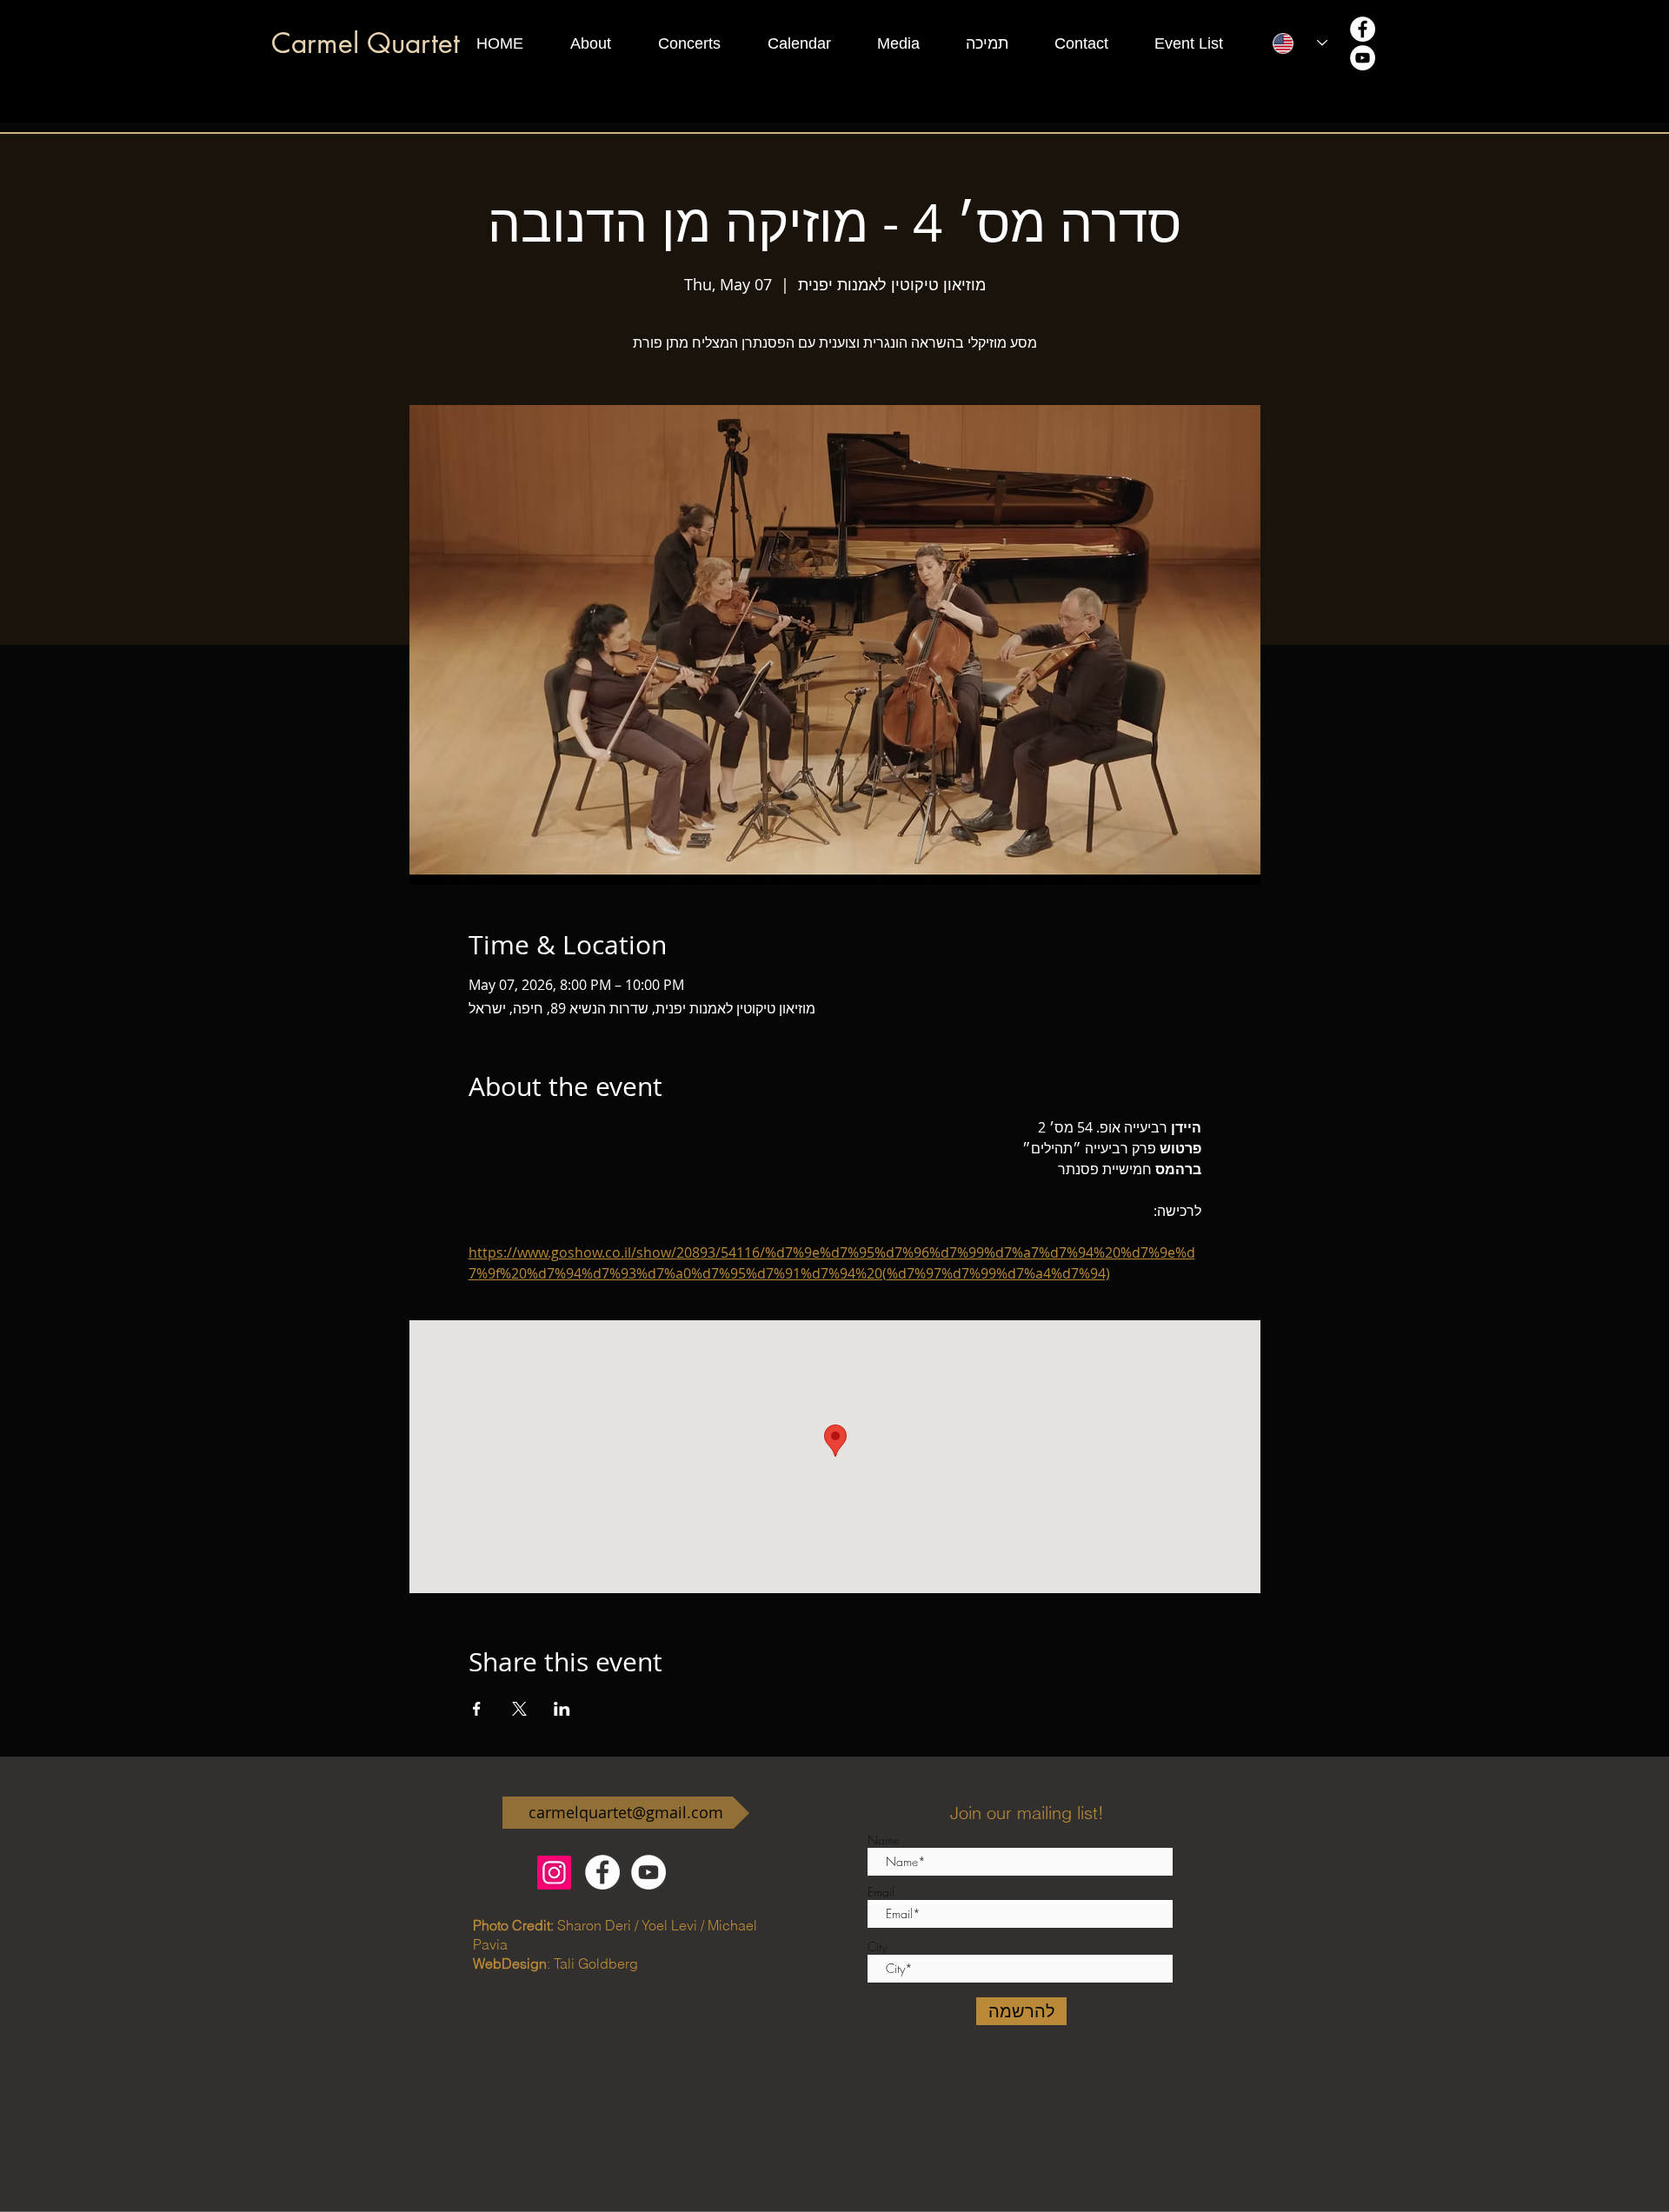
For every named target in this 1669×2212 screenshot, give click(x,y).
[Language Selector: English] (1300, 43)
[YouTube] (1363, 58)
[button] (605, 43)
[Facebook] (1363, 29)
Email (881, 1892)
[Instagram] (554, 1873)
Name (884, 1840)
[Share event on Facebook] (477, 1709)
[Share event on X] (519, 1709)
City (877, 1947)
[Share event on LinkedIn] (562, 1709)
